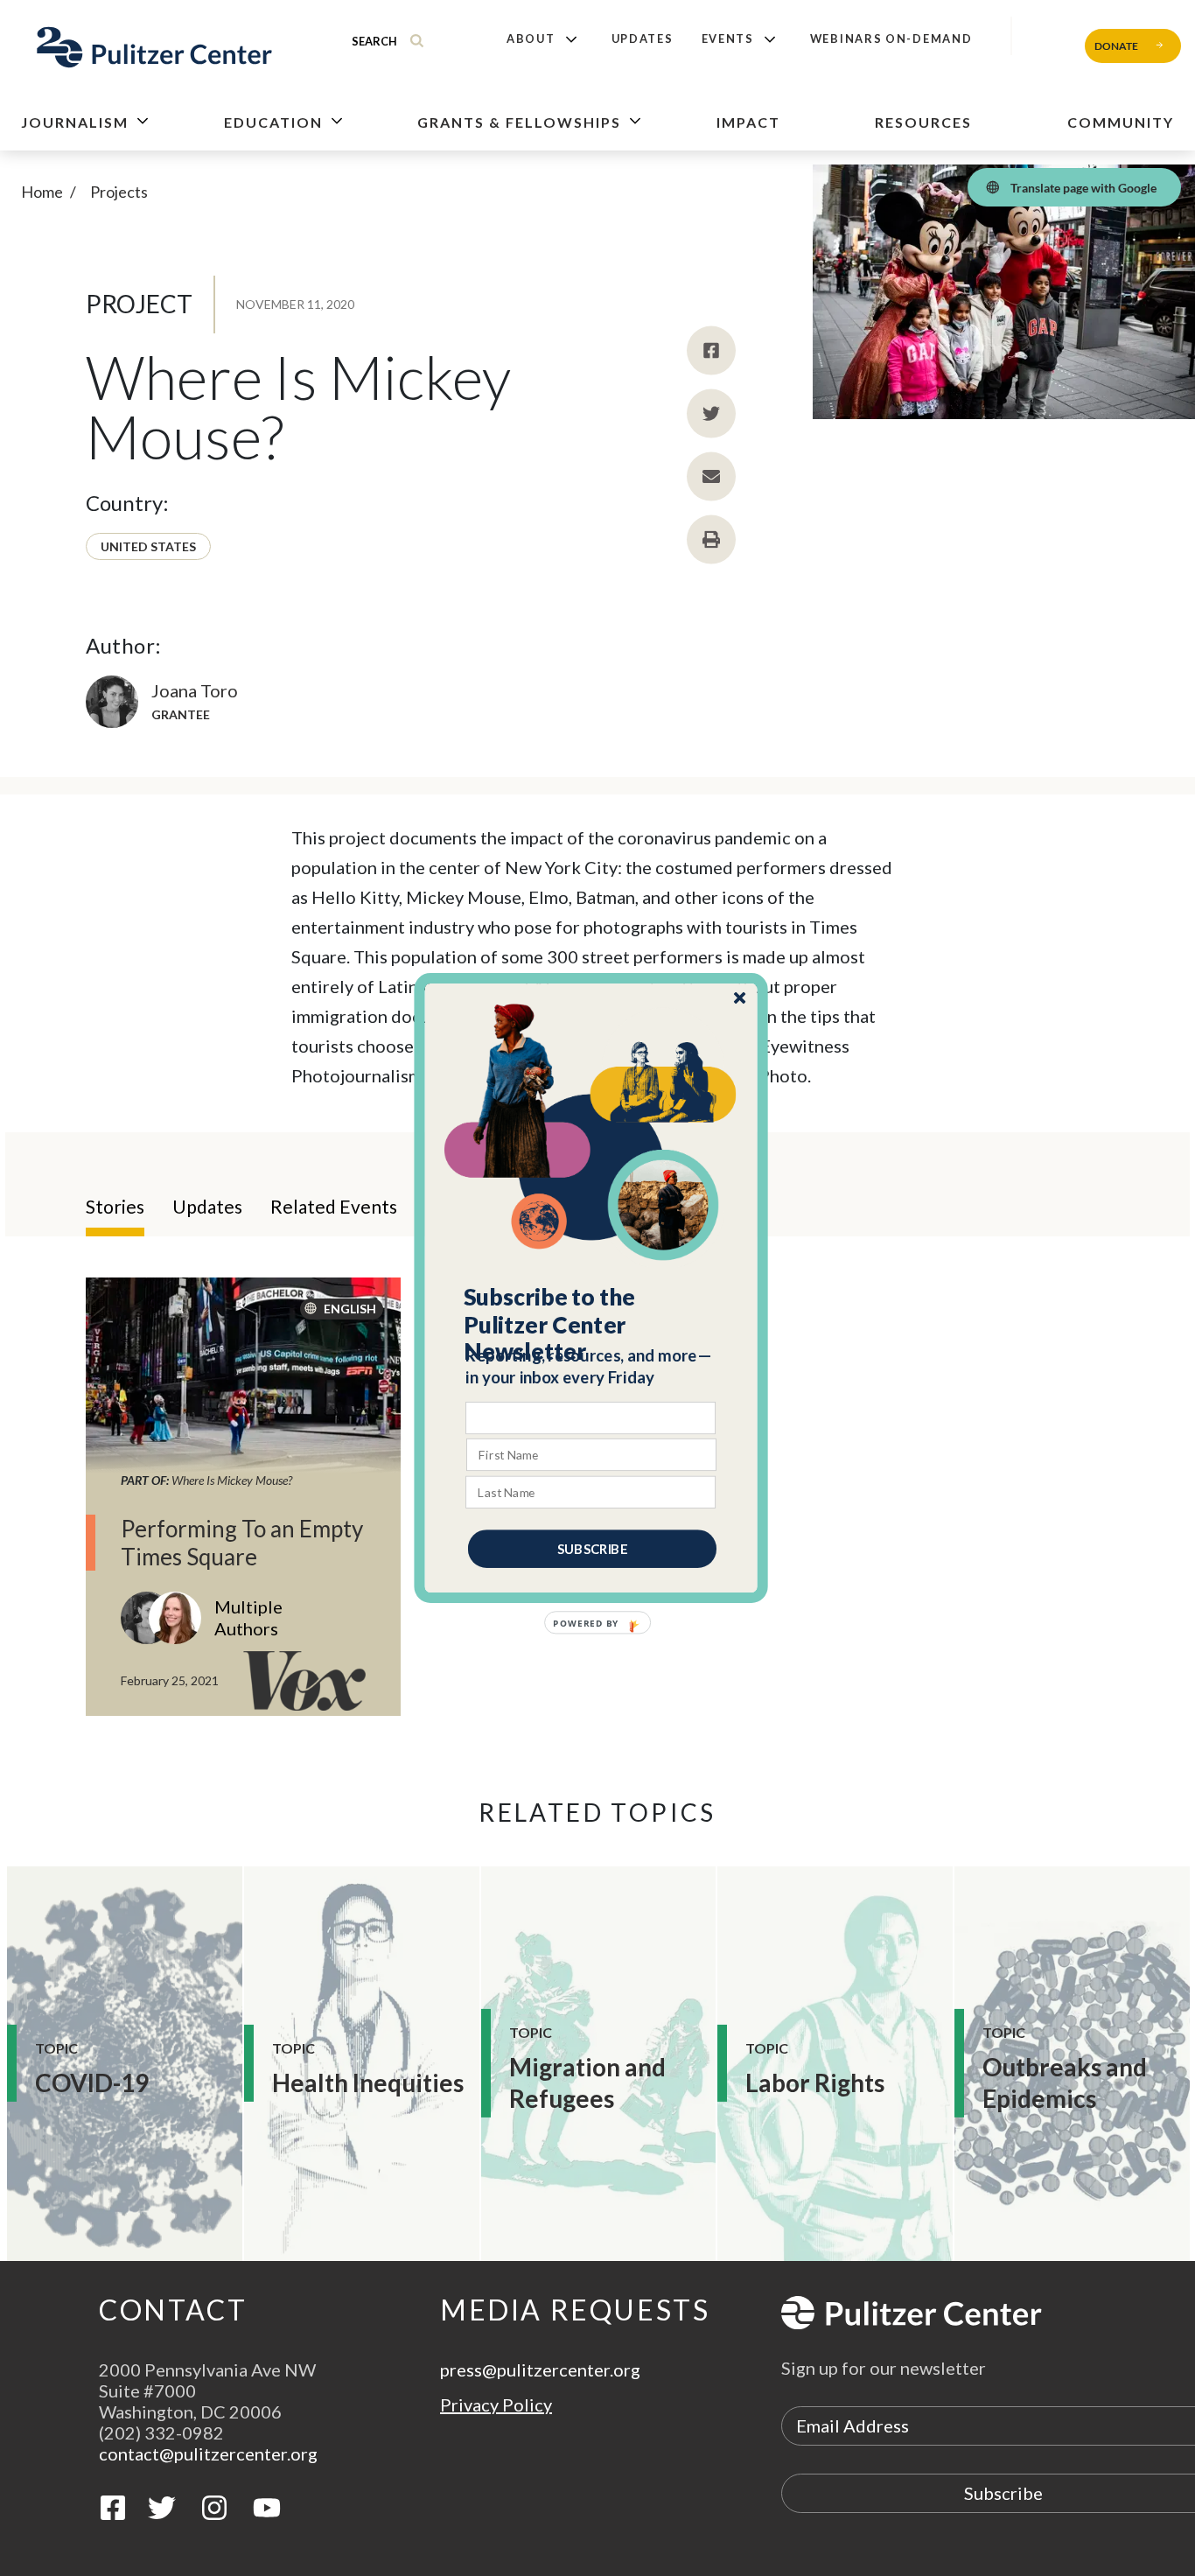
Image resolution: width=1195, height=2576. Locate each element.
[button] (592, 1325)
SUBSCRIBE (592, 1549)
